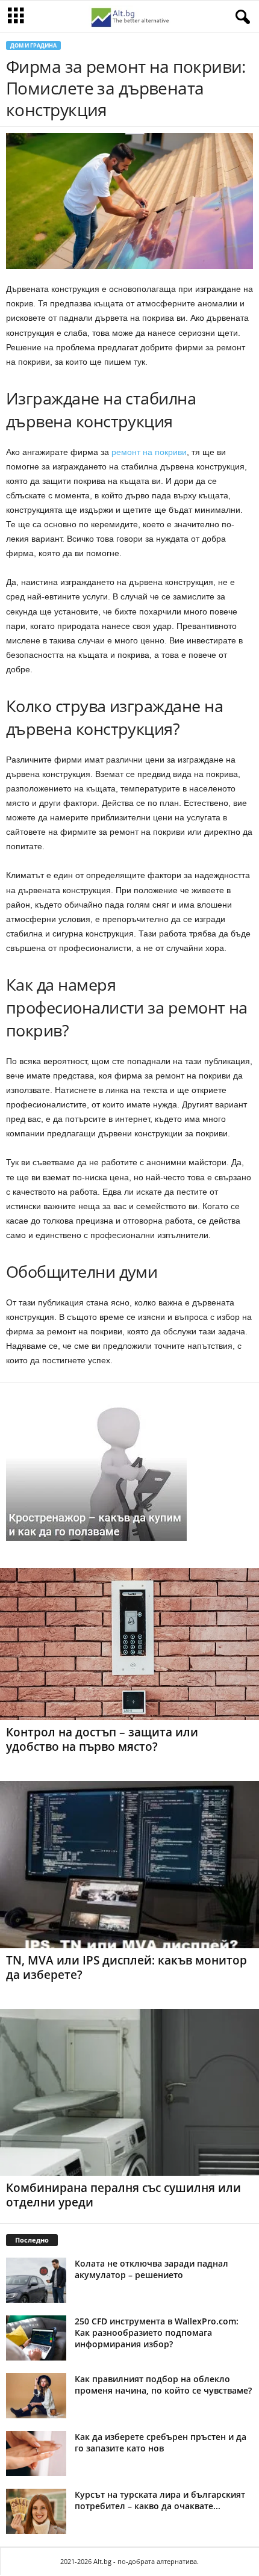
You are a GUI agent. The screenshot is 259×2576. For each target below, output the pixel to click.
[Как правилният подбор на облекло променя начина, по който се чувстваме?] (36, 2396)
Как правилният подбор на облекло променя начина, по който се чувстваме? (163, 2385)
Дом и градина (33, 45)
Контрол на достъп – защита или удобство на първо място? (102, 1739)
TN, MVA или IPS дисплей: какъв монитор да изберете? (126, 1968)
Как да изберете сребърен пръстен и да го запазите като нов (161, 2442)
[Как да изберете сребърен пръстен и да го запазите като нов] (36, 2454)
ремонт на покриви (149, 452)
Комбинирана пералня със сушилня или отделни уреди (123, 2195)
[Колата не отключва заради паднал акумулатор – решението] (36, 2280)
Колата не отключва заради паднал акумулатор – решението (151, 2269)
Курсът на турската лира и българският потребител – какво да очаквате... (160, 2500)
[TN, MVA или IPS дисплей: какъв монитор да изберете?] (129, 1864)
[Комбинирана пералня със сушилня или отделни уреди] (129, 2092)
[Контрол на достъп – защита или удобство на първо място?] (129, 1644)
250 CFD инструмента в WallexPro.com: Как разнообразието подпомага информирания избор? (157, 2333)
